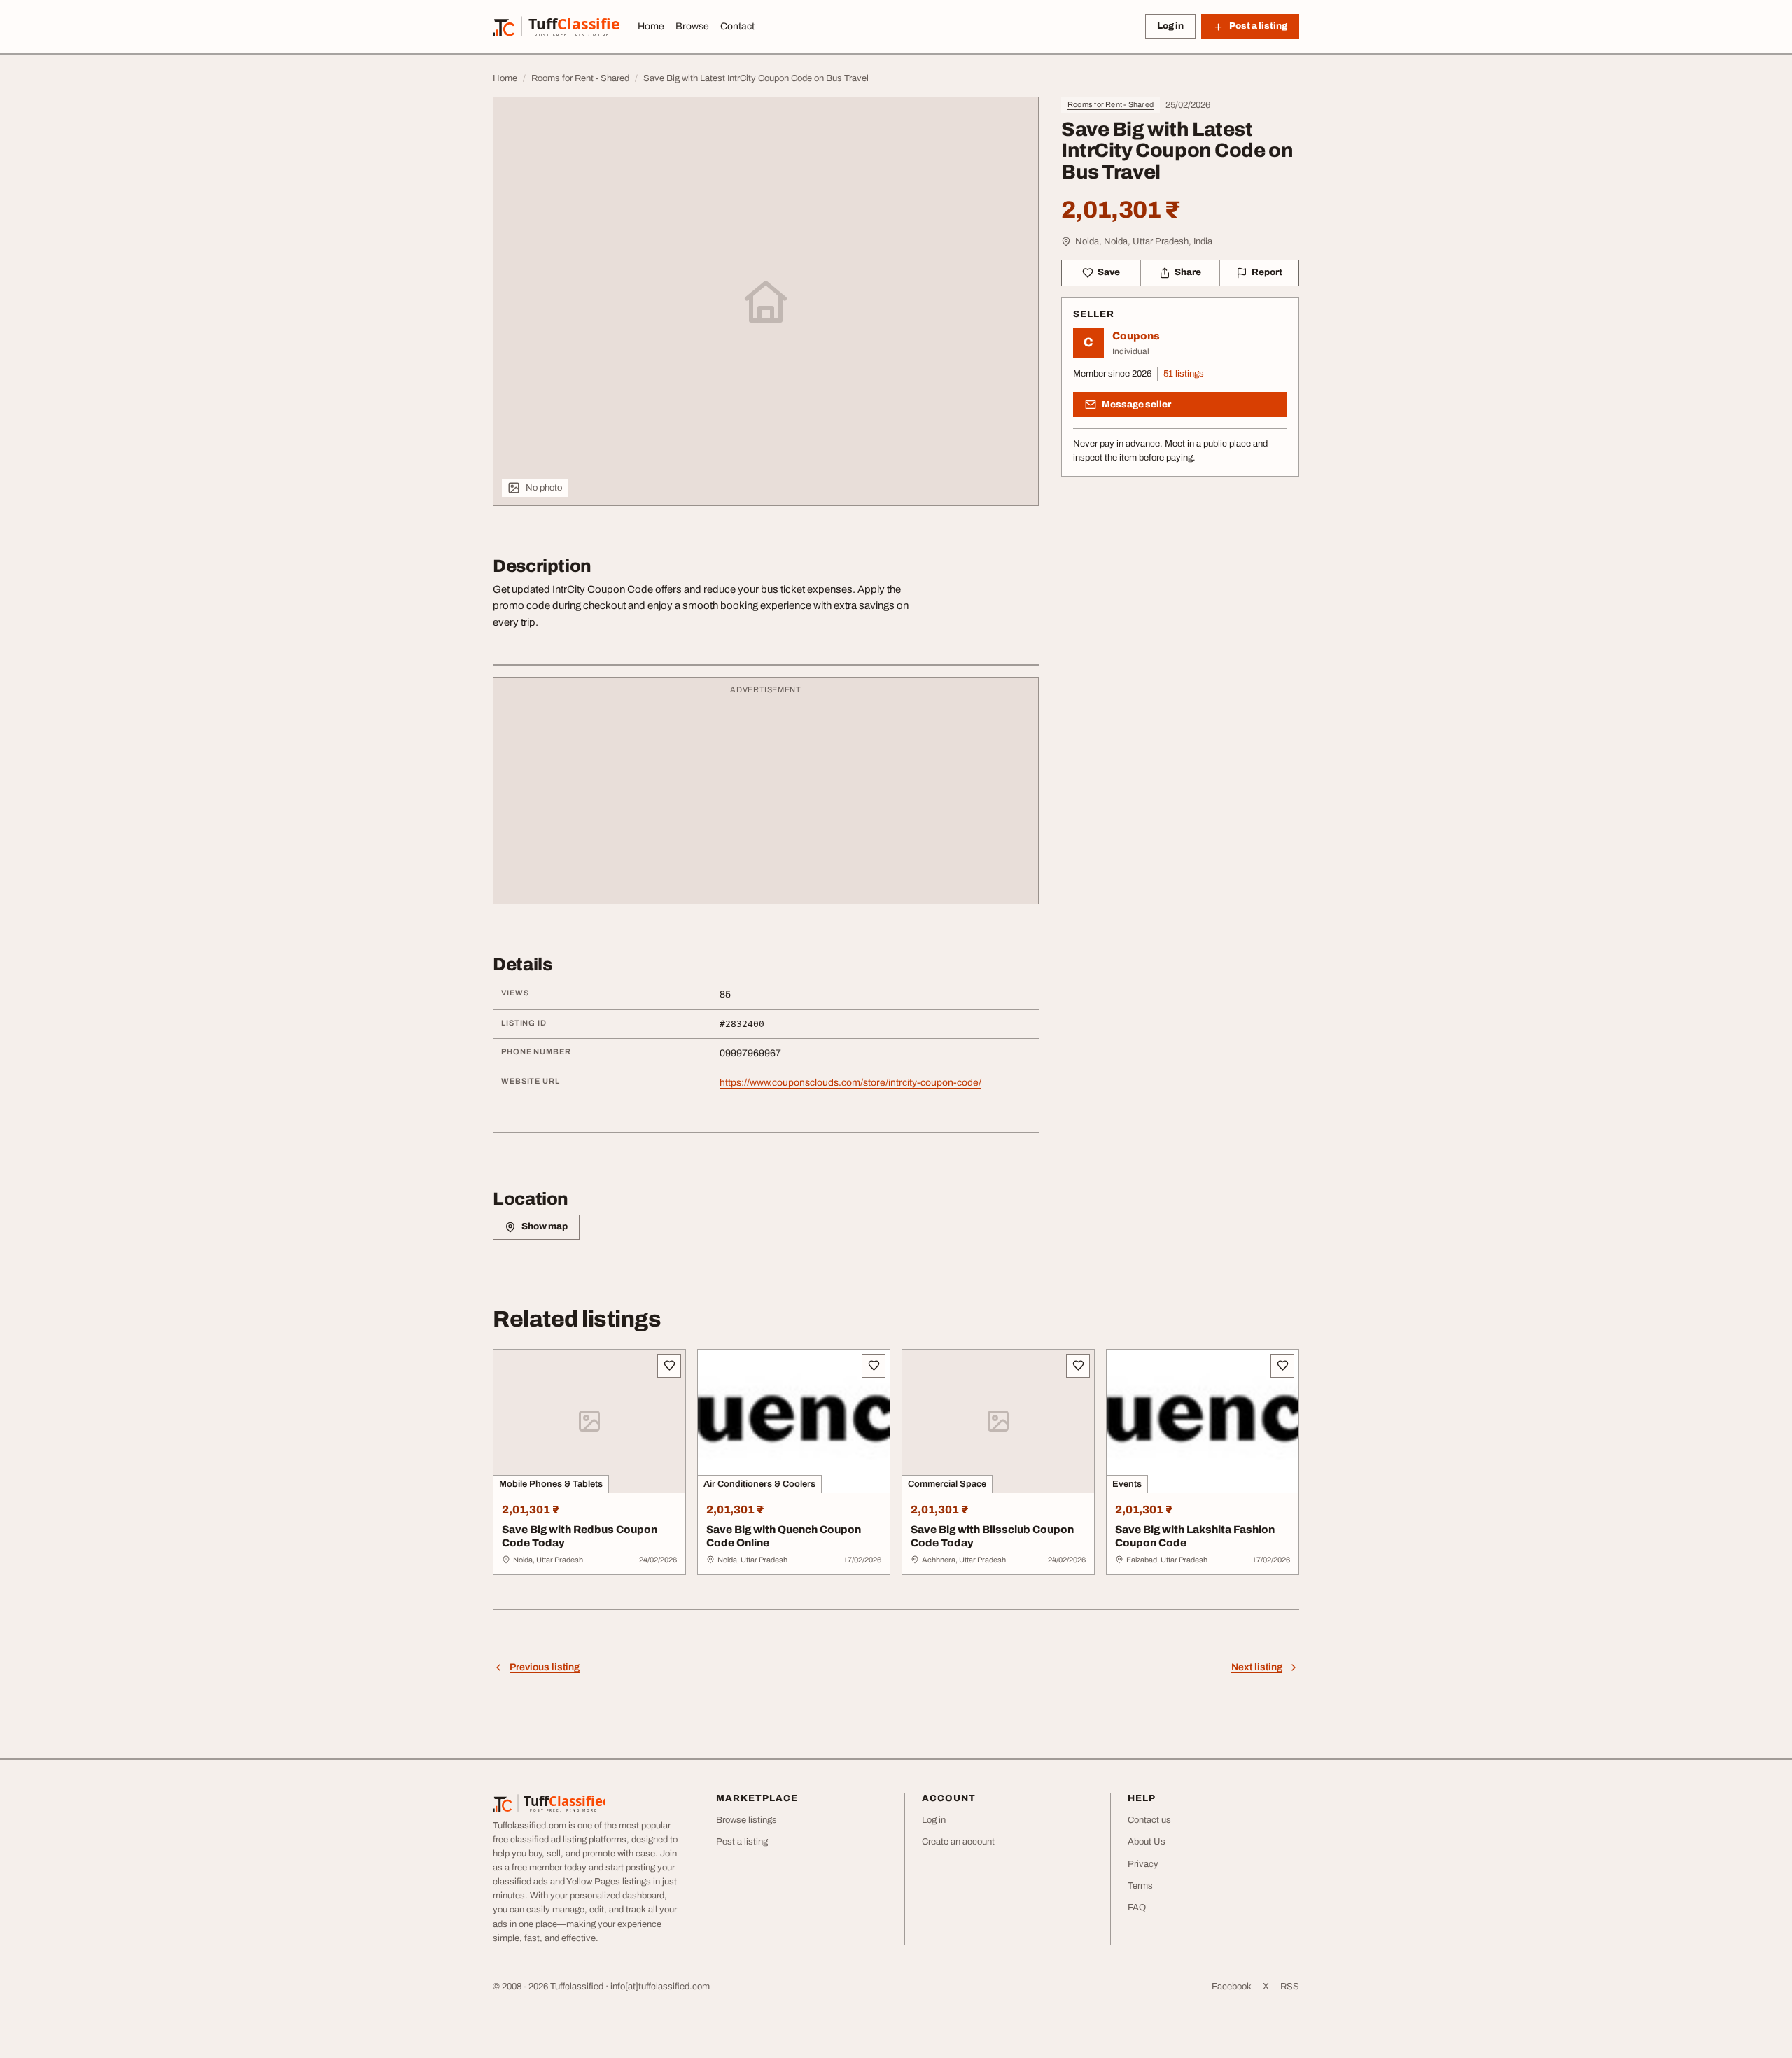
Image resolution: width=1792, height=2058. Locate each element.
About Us (1147, 1842)
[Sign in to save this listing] (669, 1366)
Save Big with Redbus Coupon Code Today (580, 1536)
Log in (1170, 26)
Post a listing (742, 1842)
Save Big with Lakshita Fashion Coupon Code (1195, 1536)
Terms (1140, 1886)
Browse (692, 26)
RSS (1290, 1987)
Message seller (1136, 405)
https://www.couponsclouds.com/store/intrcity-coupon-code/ (850, 1083)
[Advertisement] (766, 797)
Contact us (1149, 1820)
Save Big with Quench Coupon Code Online (784, 1536)
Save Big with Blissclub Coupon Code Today (992, 1536)
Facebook (1232, 1987)
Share (1188, 272)
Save (1109, 272)
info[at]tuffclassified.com (660, 1987)
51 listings (1184, 374)
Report (1267, 272)
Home (651, 26)
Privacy (1143, 1864)
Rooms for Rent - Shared (1111, 104)
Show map (545, 1226)
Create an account (958, 1842)
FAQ (1137, 1907)
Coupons (1136, 336)
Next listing (1257, 1667)
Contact (737, 26)
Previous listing (545, 1667)
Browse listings (747, 1820)
